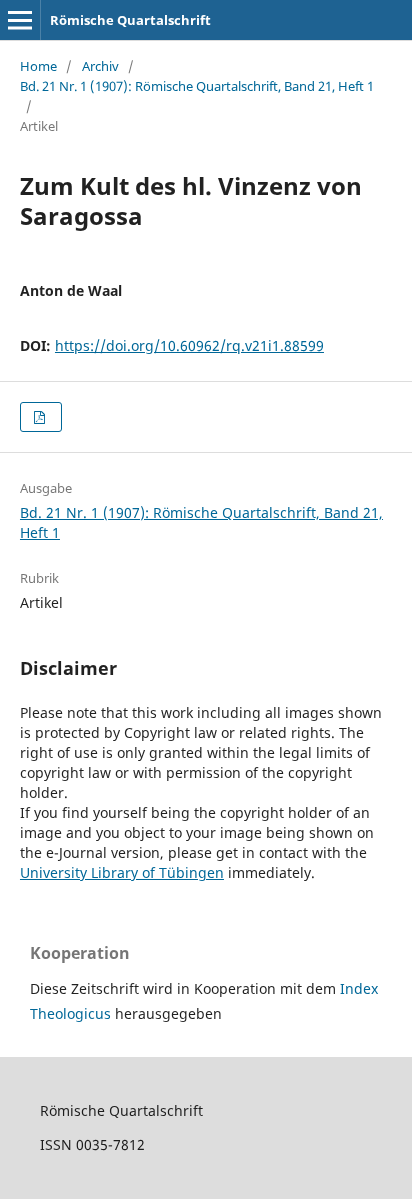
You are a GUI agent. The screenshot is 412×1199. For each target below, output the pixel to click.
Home (38, 66)
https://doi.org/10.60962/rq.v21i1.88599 (189, 345)
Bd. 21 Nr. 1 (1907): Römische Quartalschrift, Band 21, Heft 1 (197, 86)
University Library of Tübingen (122, 872)
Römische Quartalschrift (130, 20)
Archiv (100, 66)
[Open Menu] (20, 20)
